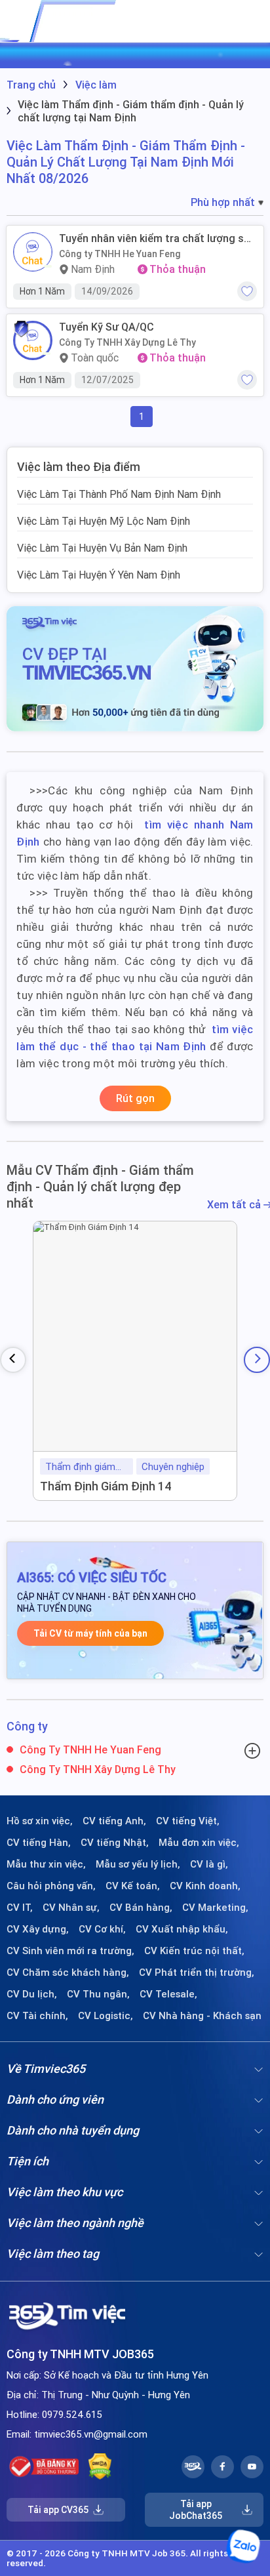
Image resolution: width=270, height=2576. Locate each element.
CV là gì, (209, 1864)
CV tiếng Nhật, (115, 1843)
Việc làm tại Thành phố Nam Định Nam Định (119, 494)
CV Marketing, (215, 1908)
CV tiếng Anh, (114, 1821)
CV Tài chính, (37, 2016)
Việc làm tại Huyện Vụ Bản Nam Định (102, 548)
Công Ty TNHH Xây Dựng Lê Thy (127, 342)
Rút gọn (135, 1098)
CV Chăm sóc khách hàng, (68, 1973)
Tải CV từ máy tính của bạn (90, 1633)
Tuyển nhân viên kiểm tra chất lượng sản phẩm (157, 238)
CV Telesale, (168, 1994)
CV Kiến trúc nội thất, (194, 1951)
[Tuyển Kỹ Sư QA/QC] (33, 340)
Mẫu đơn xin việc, (199, 1843)
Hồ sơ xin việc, (40, 1821)
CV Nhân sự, (71, 1908)
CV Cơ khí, (102, 1929)
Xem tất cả (235, 1205)
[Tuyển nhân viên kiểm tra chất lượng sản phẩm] (33, 252)
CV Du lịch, (32, 1994)
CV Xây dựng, (38, 1929)
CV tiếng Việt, (188, 1821)
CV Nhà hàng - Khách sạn (202, 2016)
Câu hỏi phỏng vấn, (51, 1886)
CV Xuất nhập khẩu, (182, 1929)
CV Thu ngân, (98, 1994)
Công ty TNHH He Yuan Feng (120, 254)
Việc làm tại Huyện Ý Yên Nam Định (99, 575)
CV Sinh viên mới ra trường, (70, 1951)
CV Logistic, (106, 2016)
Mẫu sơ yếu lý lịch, (138, 1864)
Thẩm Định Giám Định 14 (106, 1486)
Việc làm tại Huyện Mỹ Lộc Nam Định (104, 521)
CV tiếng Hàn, (39, 1843)
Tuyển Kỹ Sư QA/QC (106, 327)
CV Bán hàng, (141, 1908)
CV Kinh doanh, (205, 1886)
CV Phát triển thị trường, (197, 1973)
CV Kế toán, (133, 1886)
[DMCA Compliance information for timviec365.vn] (100, 2466)
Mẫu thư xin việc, (46, 1864)
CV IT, (20, 1908)
